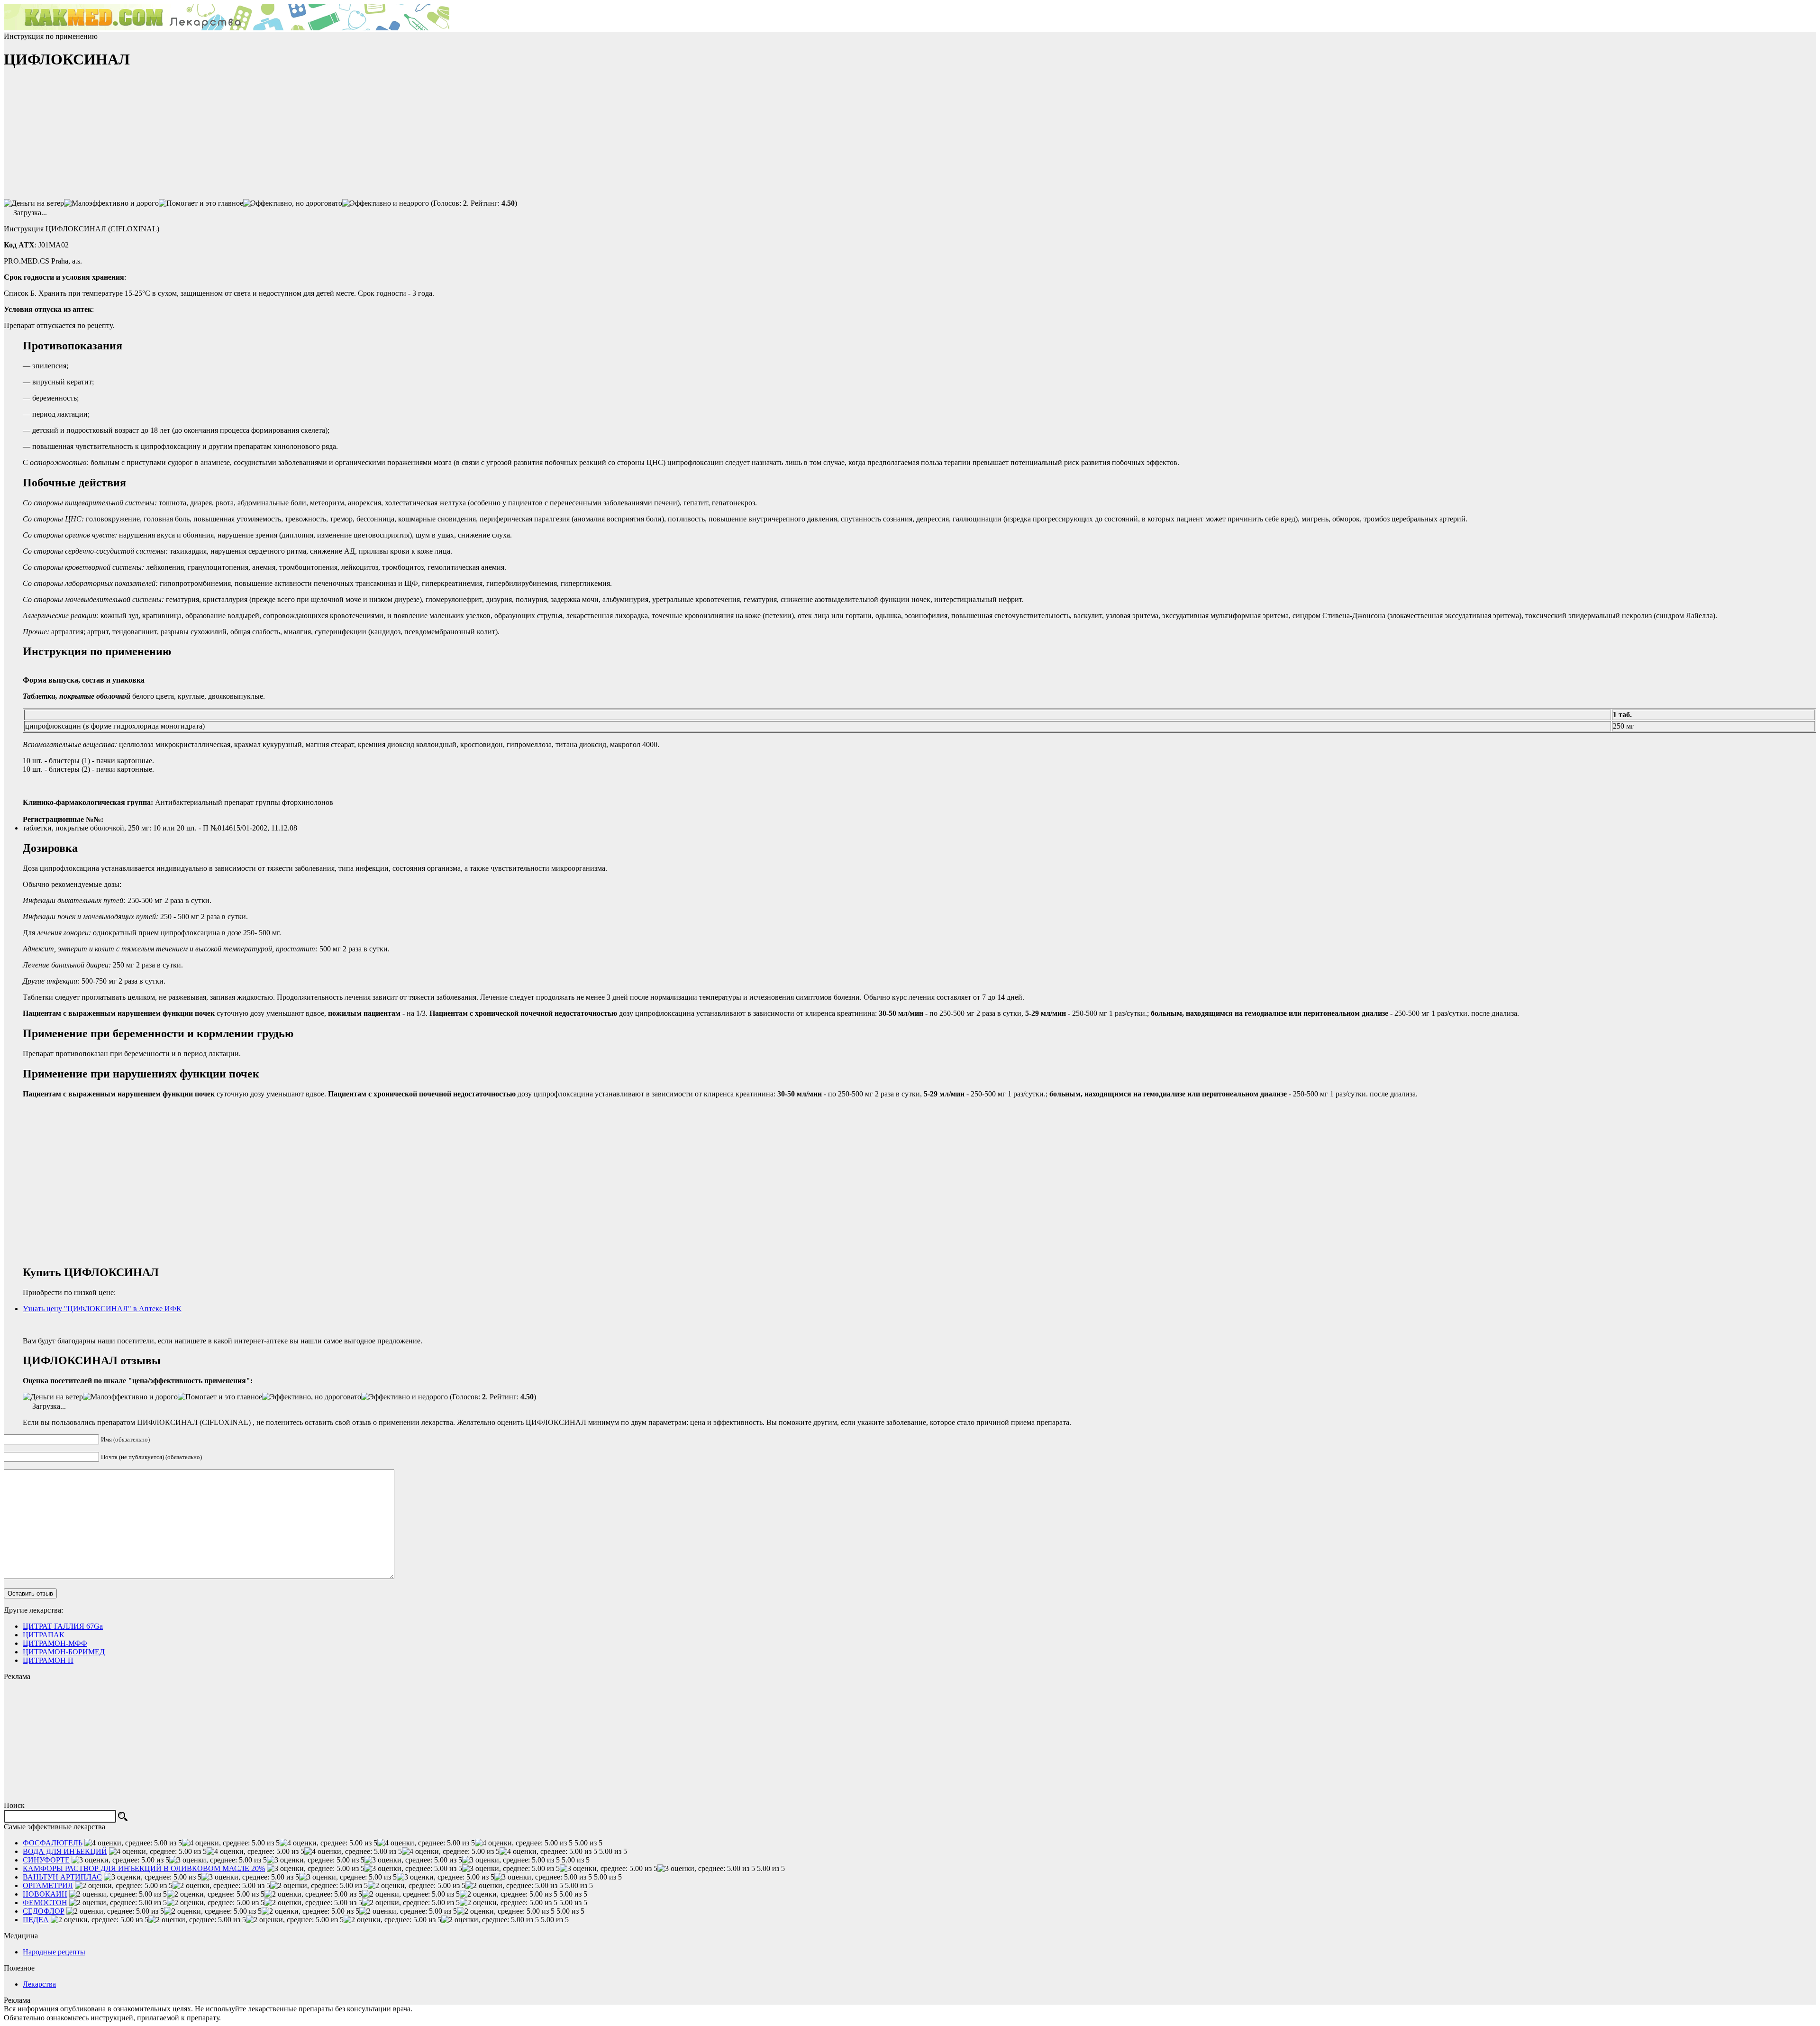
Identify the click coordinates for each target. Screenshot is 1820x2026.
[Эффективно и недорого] (386, 203)
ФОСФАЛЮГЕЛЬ (53, 1843)
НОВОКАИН (45, 1894)
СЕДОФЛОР (44, 1911)
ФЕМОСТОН (45, 1903)
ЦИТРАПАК (44, 1635)
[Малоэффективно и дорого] (111, 203)
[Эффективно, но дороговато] (293, 203)
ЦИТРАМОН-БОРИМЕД (64, 1652)
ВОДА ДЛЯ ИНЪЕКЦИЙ (65, 1851)
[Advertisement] (75, 138)
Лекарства (39, 1984)
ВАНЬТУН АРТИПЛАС (62, 1877)
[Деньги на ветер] (34, 203)
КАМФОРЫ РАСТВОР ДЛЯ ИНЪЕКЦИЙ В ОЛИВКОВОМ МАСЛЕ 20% (144, 1868)
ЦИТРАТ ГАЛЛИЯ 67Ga (63, 1626)
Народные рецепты (54, 1952)
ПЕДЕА (36, 1920)
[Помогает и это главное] (201, 203)
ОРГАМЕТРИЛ (48, 1885)
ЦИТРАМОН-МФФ (55, 1643)
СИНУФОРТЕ (46, 1860)
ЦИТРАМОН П (48, 1660)
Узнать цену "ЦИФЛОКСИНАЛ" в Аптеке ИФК (102, 1309)
